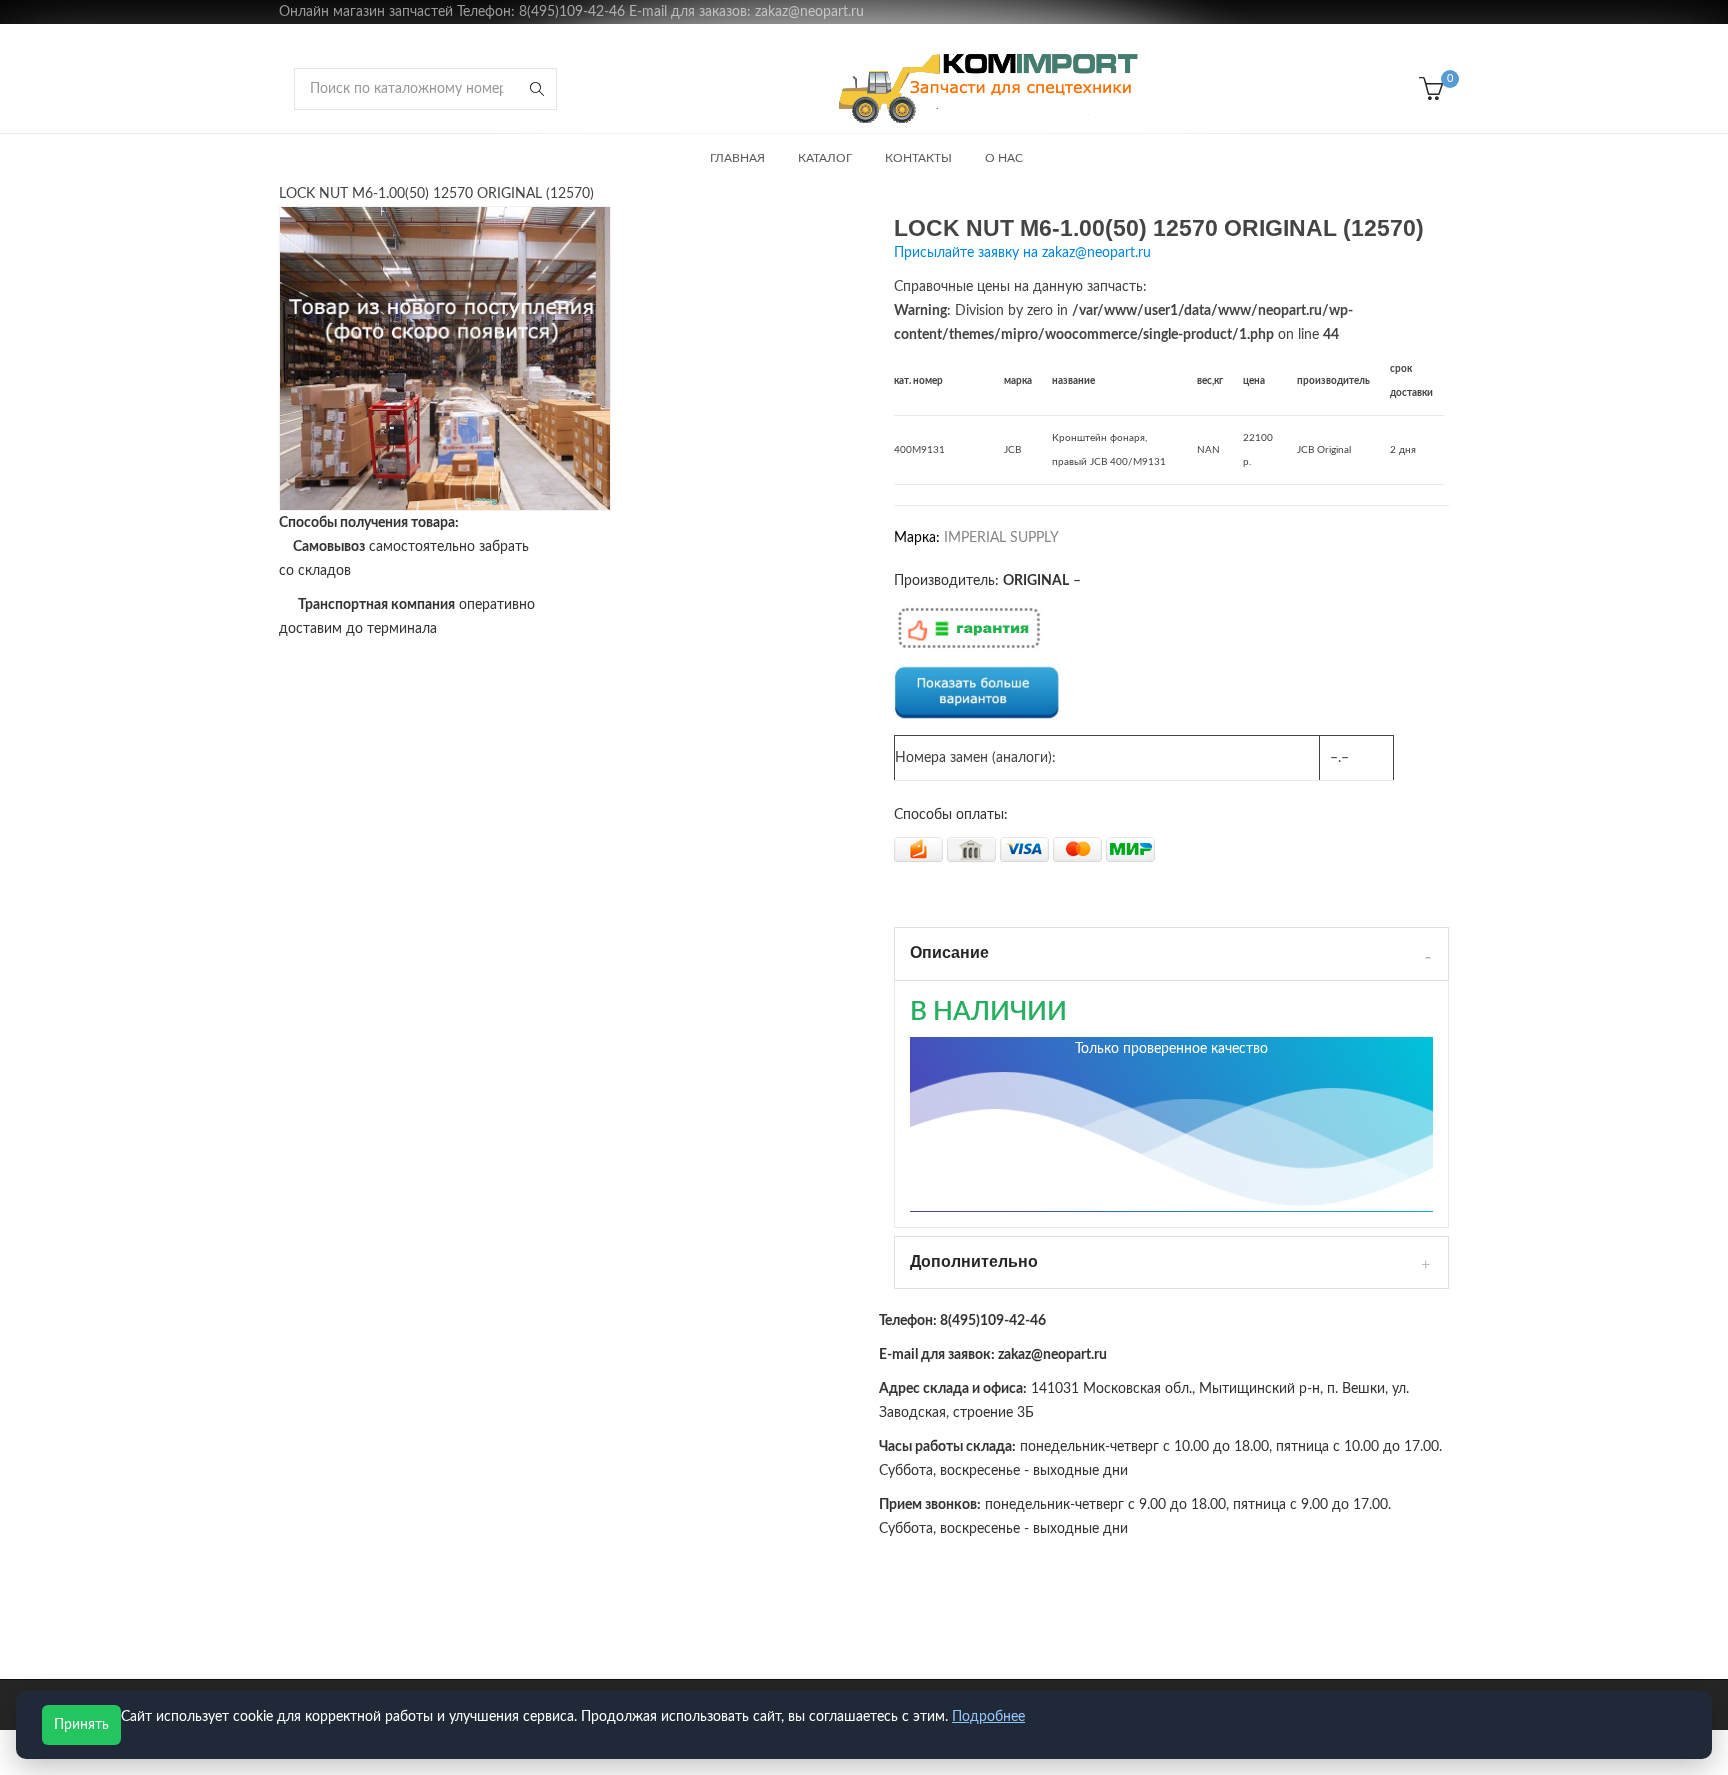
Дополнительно (974, 1261)
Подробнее (988, 1717)
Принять (81, 1725)
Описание (949, 952)
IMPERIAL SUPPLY (1001, 538)
